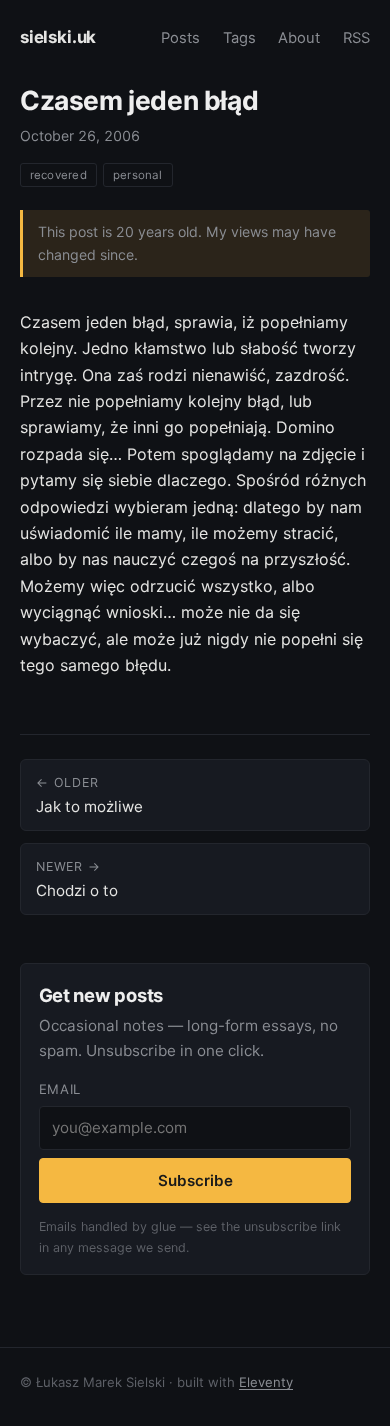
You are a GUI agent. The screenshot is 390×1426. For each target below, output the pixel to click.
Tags (239, 38)
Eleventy (266, 1382)
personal (138, 175)
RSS (356, 38)
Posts (180, 38)
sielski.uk (58, 37)
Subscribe (195, 1180)
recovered (58, 175)
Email (60, 1089)
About (299, 38)
